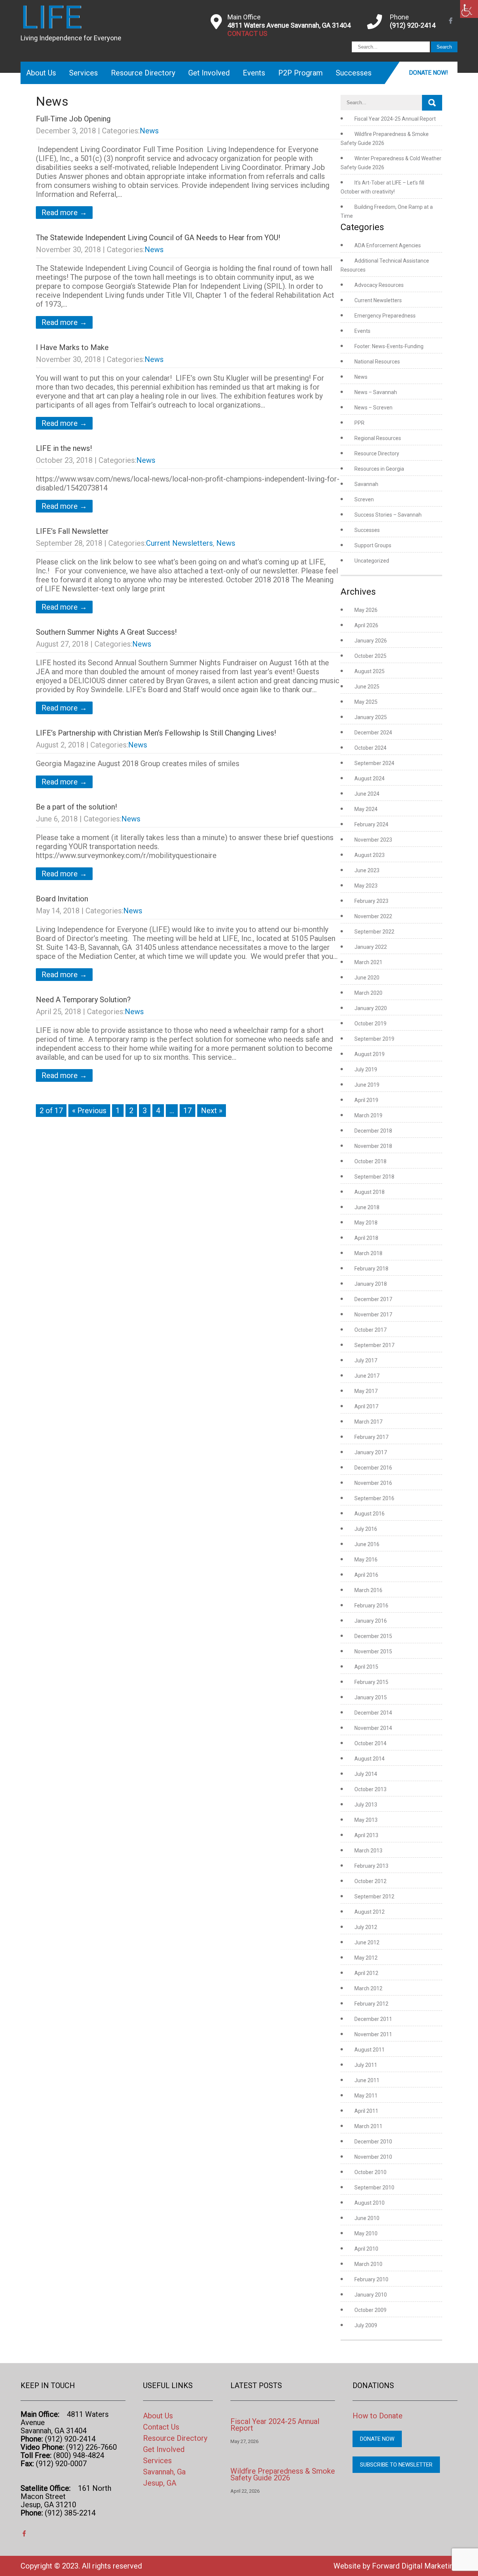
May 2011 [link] (366, 2096)
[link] (469, 9)
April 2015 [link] (366, 1667)
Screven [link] (364, 499)
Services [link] (83, 73)
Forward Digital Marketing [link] (415, 2566)
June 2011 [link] (367, 2080)
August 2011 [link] (370, 2050)
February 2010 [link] (371, 2279)
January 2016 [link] (371, 1621)
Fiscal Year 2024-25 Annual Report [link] (395, 119)
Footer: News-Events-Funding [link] (389, 346)
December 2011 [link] (373, 2019)
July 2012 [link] (366, 1927)
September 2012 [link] (374, 1897)
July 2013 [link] (366, 1805)
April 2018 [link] (366, 1238)
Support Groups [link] (373, 545)
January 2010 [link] (371, 2295)
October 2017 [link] (370, 1330)
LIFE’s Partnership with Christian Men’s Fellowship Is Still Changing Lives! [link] (156, 733)
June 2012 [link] (367, 1942)
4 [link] (158, 1111)
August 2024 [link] (370, 778)
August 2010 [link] (370, 2203)
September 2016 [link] (374, 1498)
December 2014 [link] (373, 1713)
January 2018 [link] (371, 1284)
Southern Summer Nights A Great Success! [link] (106, 632)
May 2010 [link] (366, 2233)
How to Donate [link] (378, 2416)
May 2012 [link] (366, 1958)
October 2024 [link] (370, 748)
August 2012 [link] (370, 1912)
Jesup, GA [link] (160, 2483)
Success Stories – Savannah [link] (388, 515)
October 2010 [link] (370, 2172)
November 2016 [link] (373, 1483)
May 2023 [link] (366, 886)
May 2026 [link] (366, 610)
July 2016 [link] (366, 1529)
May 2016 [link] (366, 1560)
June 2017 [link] (367, 1376)
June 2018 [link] (367, 1207)
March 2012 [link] (368, 1988)
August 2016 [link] (370, 1514)
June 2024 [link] (367, 794)
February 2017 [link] (371, 1437)
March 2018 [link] (368, 1253)
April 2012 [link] (366, 1973)
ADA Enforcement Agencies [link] (388, 245)
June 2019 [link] (367, 1085)
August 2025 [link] (370, 671)
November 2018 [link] (373, 1146)
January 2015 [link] (371, 1697)
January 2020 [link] (371, 1008)
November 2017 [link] (373, 1315)
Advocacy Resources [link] (379, 285)
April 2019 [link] (366, 1100)
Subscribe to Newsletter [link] (396, 2465)
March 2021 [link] (368, 962)
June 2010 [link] (367, 2218)
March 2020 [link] (368, 993)
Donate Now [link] (377, 2439)
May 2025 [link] (366, 702)
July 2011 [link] (366, 2065)
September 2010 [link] (374, 2188)
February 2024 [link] (371, 824)
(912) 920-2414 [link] (413, 25)
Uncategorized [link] (372, 561)
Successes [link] (354, 73)
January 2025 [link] (371, 717)
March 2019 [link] (368, 1115)
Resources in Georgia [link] (379, 469)
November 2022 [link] (373, 916)
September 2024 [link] (374, 763)
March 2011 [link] (368, 2126)
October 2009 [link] (370, 2310)
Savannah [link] (366, 484)
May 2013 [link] (366, 1820)
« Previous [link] (89, 1111)
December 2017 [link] (373, 1299)
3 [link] (145, 1111)
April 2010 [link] (366, 2249)
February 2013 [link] (371, 1866)
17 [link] (187, 1111)
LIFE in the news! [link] (64, 448)
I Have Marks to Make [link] (72, 347)
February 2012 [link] (371, 2004)
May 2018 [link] (366, 1223)
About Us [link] (41, 73)
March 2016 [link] (368, 1590)
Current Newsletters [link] (179, 543)
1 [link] (118, 1111)
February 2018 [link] (371, 1269)
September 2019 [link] (374, 1039)
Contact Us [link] (161, 2427)
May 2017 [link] (366, 1391)
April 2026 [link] (366, 625)
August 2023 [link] (370, 855)
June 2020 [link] (367, 978)
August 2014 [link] (370, 1759)
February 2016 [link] (371, 1606)
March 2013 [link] (368, 1851)
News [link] (149, 131)
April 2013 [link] (366, 1835)
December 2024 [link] (373, 733)
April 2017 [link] (366, 1406)
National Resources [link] (377, 362)
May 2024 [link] (366, 809)
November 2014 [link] (373, 1728)
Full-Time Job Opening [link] (73, 119)
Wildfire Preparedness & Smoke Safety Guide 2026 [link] (283, 2474)
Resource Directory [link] (143, 73)
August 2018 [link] (370, 1192)
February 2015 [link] (371, 1682)
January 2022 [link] (371, 947)
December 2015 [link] (373, 1636)
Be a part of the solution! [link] (76, 807)
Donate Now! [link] (429, 73)
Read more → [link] (64, 213)
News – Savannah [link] (376, 392)
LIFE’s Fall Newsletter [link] (72, 531)
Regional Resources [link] (378, 438)
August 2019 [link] (370, 1054)
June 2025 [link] (367, 687)
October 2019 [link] (370, 1024)
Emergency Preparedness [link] (385, 316)
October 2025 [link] (370, 656)
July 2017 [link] (366, 1360)
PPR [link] (359, 423)
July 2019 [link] (366, 1069)
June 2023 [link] (367, 870)
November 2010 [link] (373, 2157)
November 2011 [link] (373, 2034)
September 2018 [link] (374, 1177)
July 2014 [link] (366, 1774)
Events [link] (254, 73)
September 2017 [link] (374, 1345)
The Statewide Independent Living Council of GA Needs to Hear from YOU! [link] (158, 238)
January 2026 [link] (371, 641)
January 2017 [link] (371, 1452)
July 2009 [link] (366, 2325)
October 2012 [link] (370, 1881)
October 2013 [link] (370, 1789)
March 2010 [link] (368, 2264)
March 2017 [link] (368, 1422)
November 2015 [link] (373, 1651)
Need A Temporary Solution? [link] (83, 1000)
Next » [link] (212, 1111)
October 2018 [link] (370, 1161)
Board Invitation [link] (62, 899)
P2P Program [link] (300, 73)
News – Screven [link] (373, 408)
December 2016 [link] (373, 1468)
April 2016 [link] (366, 1575)
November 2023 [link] (373, 840)
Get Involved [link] (209, 73)
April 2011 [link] (366, 2111)
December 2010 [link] (373, 2142)
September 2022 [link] (374, 932)
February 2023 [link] (371, 901)
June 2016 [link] (367, 1544)
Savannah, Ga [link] (164, 2472)
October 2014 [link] (370, 1743)
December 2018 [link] (373, 1131)
